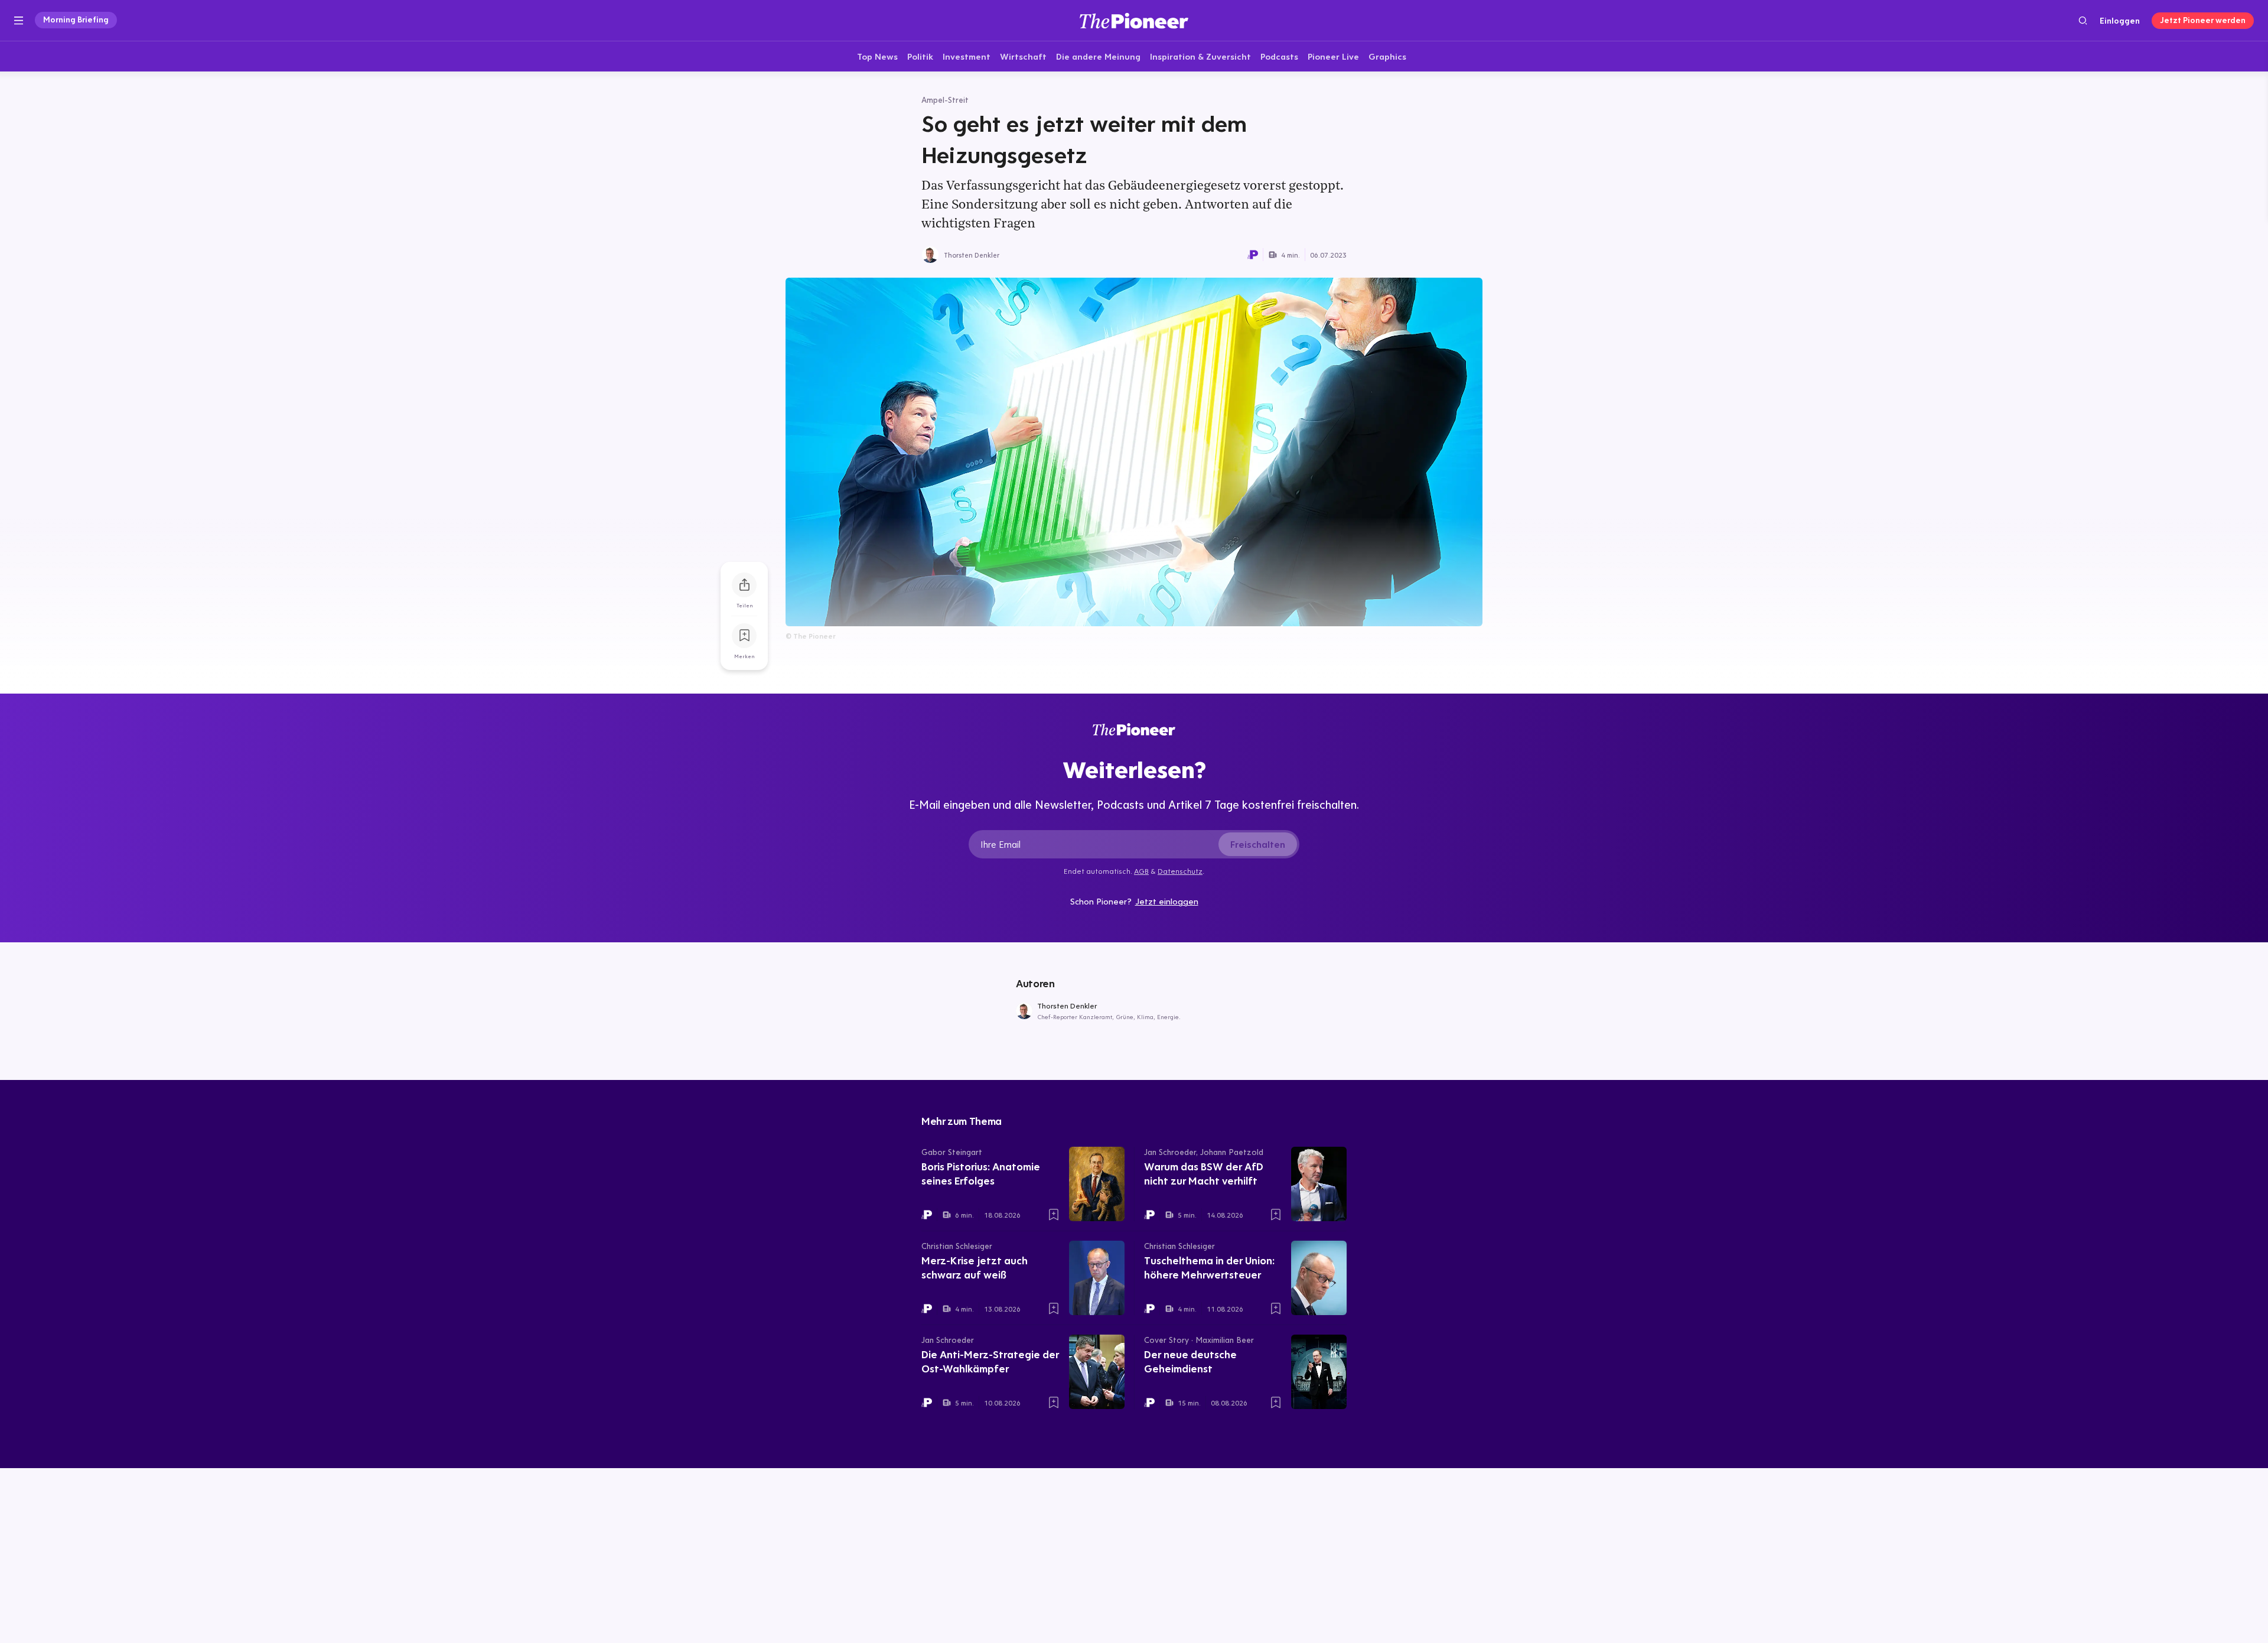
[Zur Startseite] (1134, 20)
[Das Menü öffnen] (19, 21)
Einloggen (2120, 21)
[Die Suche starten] (2083, 20)
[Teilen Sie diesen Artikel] (744, 585)
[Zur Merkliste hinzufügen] (744, 636)
